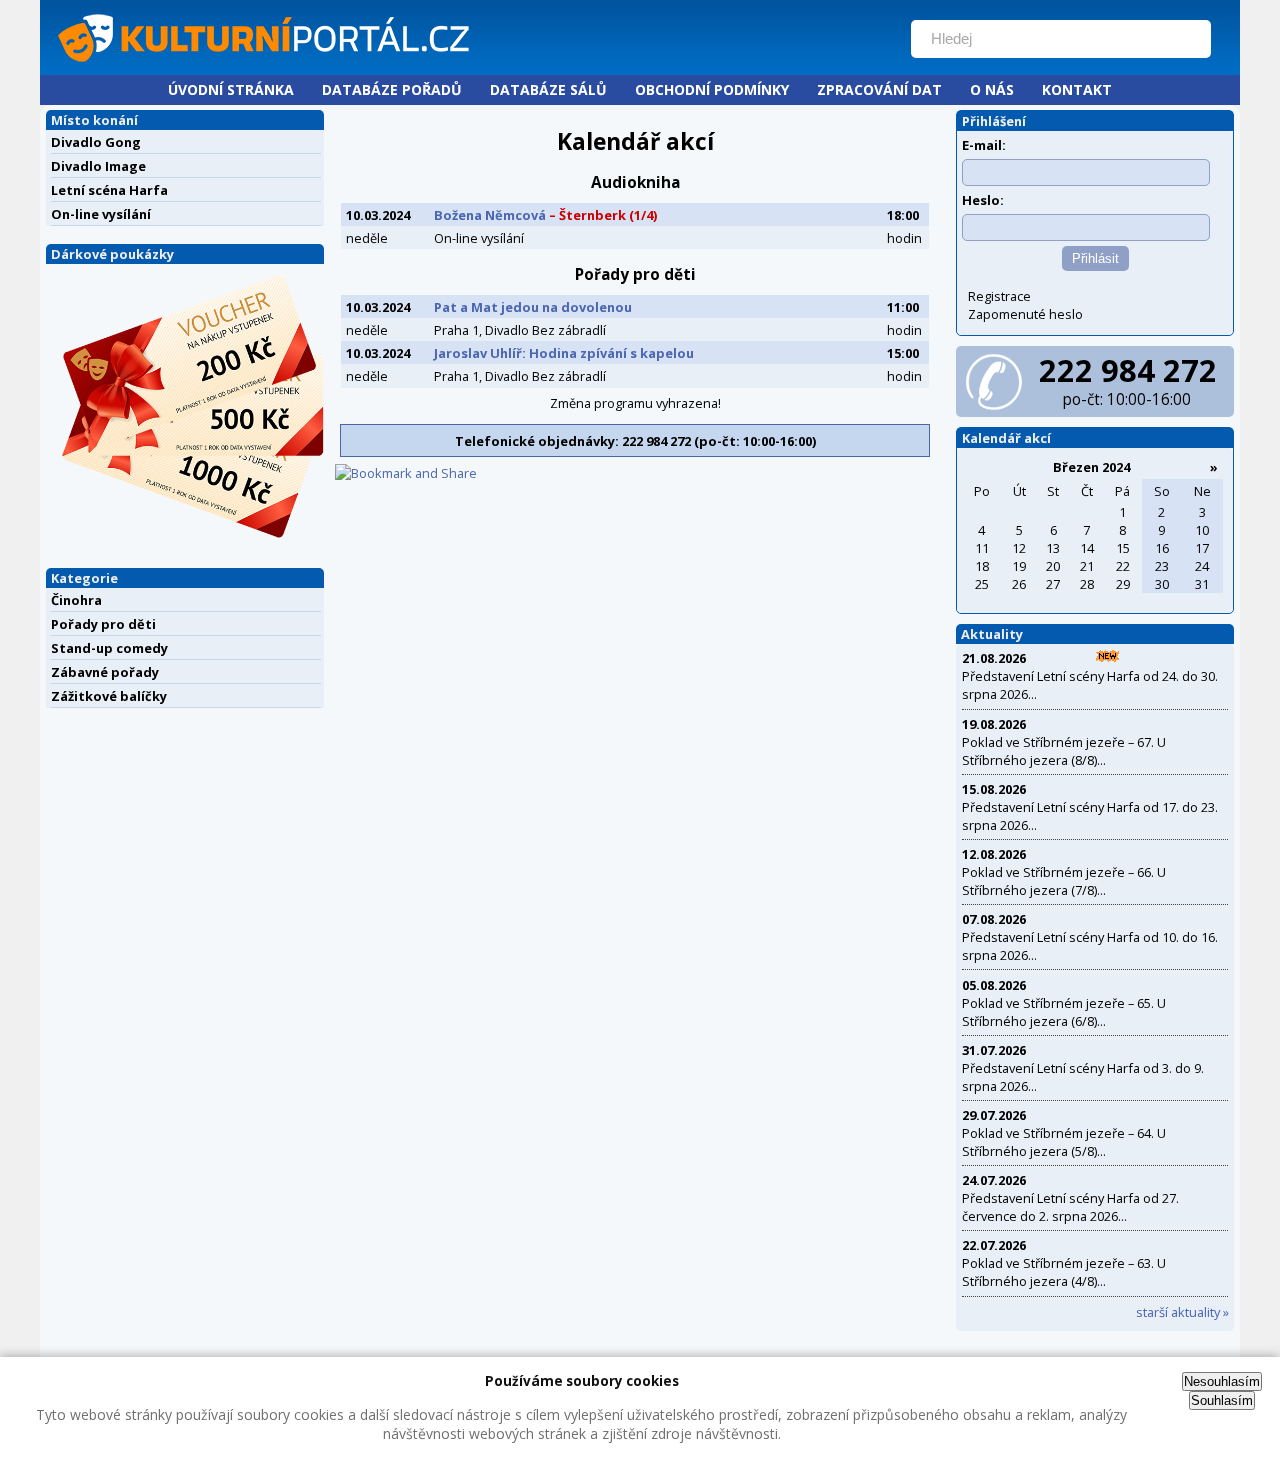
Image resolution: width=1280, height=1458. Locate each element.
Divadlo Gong (96, 142)
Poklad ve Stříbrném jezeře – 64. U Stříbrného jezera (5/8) (1064, 1142)
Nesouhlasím (1222, 1381)
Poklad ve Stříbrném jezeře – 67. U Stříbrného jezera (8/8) (1064, 751)
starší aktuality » (1182, 1312)
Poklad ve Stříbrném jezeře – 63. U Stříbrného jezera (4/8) (1064, 1272)
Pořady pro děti (103, 624)
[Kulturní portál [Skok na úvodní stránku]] (469, 66)
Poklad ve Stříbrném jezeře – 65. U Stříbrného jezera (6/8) (1064, 1012)
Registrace (999, 296)
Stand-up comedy (109, 648)
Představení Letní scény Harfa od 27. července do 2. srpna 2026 (1070, 1207)
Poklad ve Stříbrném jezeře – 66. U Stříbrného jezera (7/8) (1064, 881)
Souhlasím (1222, 1400)
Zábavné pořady (105, 672)
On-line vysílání (101, 214)
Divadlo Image (98, 166)
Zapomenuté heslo (1025, 314)
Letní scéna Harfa (109, 190)
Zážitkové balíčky (109, 696)
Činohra (76, 600)
